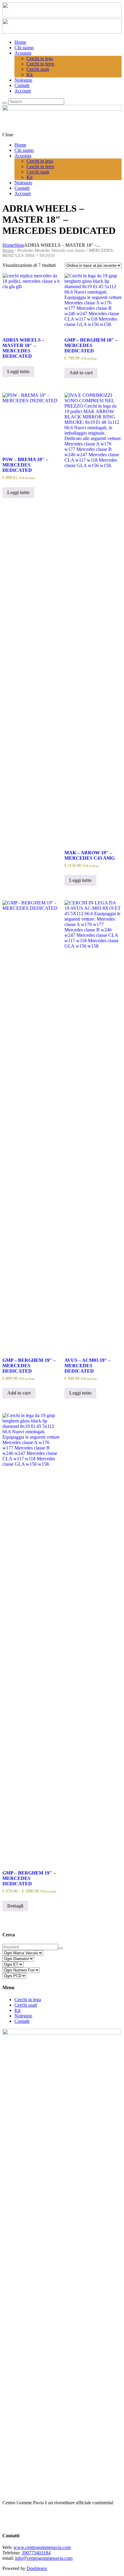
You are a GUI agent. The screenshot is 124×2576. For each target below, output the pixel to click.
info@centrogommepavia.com (44, 2558)
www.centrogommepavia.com (42, 2547)
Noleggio (23, 2016)
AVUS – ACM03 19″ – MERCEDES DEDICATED (88, 1366)
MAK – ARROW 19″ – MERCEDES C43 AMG (90, 855)
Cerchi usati (26, 2005)
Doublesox (37, 2568)
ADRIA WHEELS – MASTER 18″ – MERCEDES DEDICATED (23, 348)
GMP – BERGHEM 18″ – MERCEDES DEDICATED (91, 345)
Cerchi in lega (28, 2000)
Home (8, 245)
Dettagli (15, 1906)
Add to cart (81, 373)
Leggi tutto (18, 371)
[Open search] (5, 103)
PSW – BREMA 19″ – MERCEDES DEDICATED (25, 465)
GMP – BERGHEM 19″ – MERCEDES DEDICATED (29, 1366)
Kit (17, 2010)
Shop (19, 245)
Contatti (22, 2021)
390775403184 (36, 2553)
